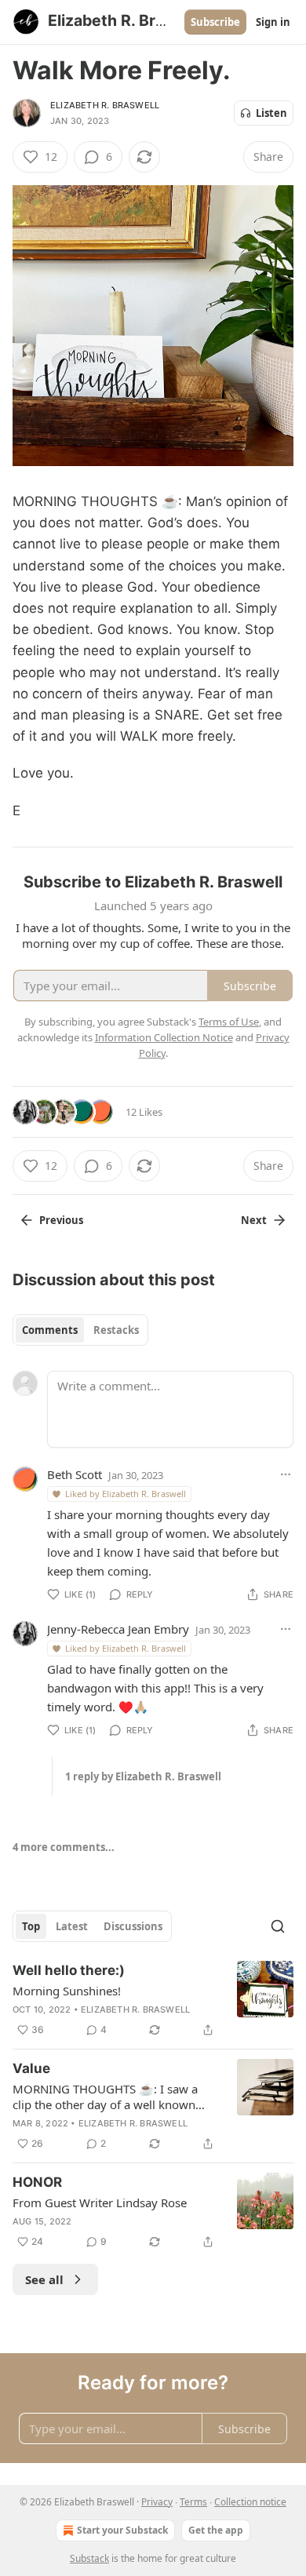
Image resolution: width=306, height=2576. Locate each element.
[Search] (278, 1926)
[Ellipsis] (286, 1474)
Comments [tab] (50, 1330)
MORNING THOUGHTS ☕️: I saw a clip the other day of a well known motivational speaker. (105, 2097)
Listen (271, 113)
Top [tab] (31, 1926)
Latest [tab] (72, 1926)
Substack (89, 2558)
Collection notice (250, 2502)
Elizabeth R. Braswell (105, 105)
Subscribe (215, 22)
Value (31, 2068)
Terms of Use (229, 1022)
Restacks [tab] (116, 1330)
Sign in (273, 22)
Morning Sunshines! (67, 1991)
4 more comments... (64, 1847)
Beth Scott (75, 1474)
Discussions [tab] (133, 1926)
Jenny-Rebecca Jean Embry (118, 1629)
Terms (193, 2502)
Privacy (157, 2502)
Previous (61, 1220)
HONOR (37, 2182)
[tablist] (80, 1330)
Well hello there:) (69, 1970)
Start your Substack (122, 2530)
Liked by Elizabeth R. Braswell (126, 1494)
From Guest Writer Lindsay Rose (100, 2203)
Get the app (216, 2530)
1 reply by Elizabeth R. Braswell (143, 1776)
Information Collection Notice (164, 1037)
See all (44, 2279)
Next (254, 1220)
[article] (153, 2000)
